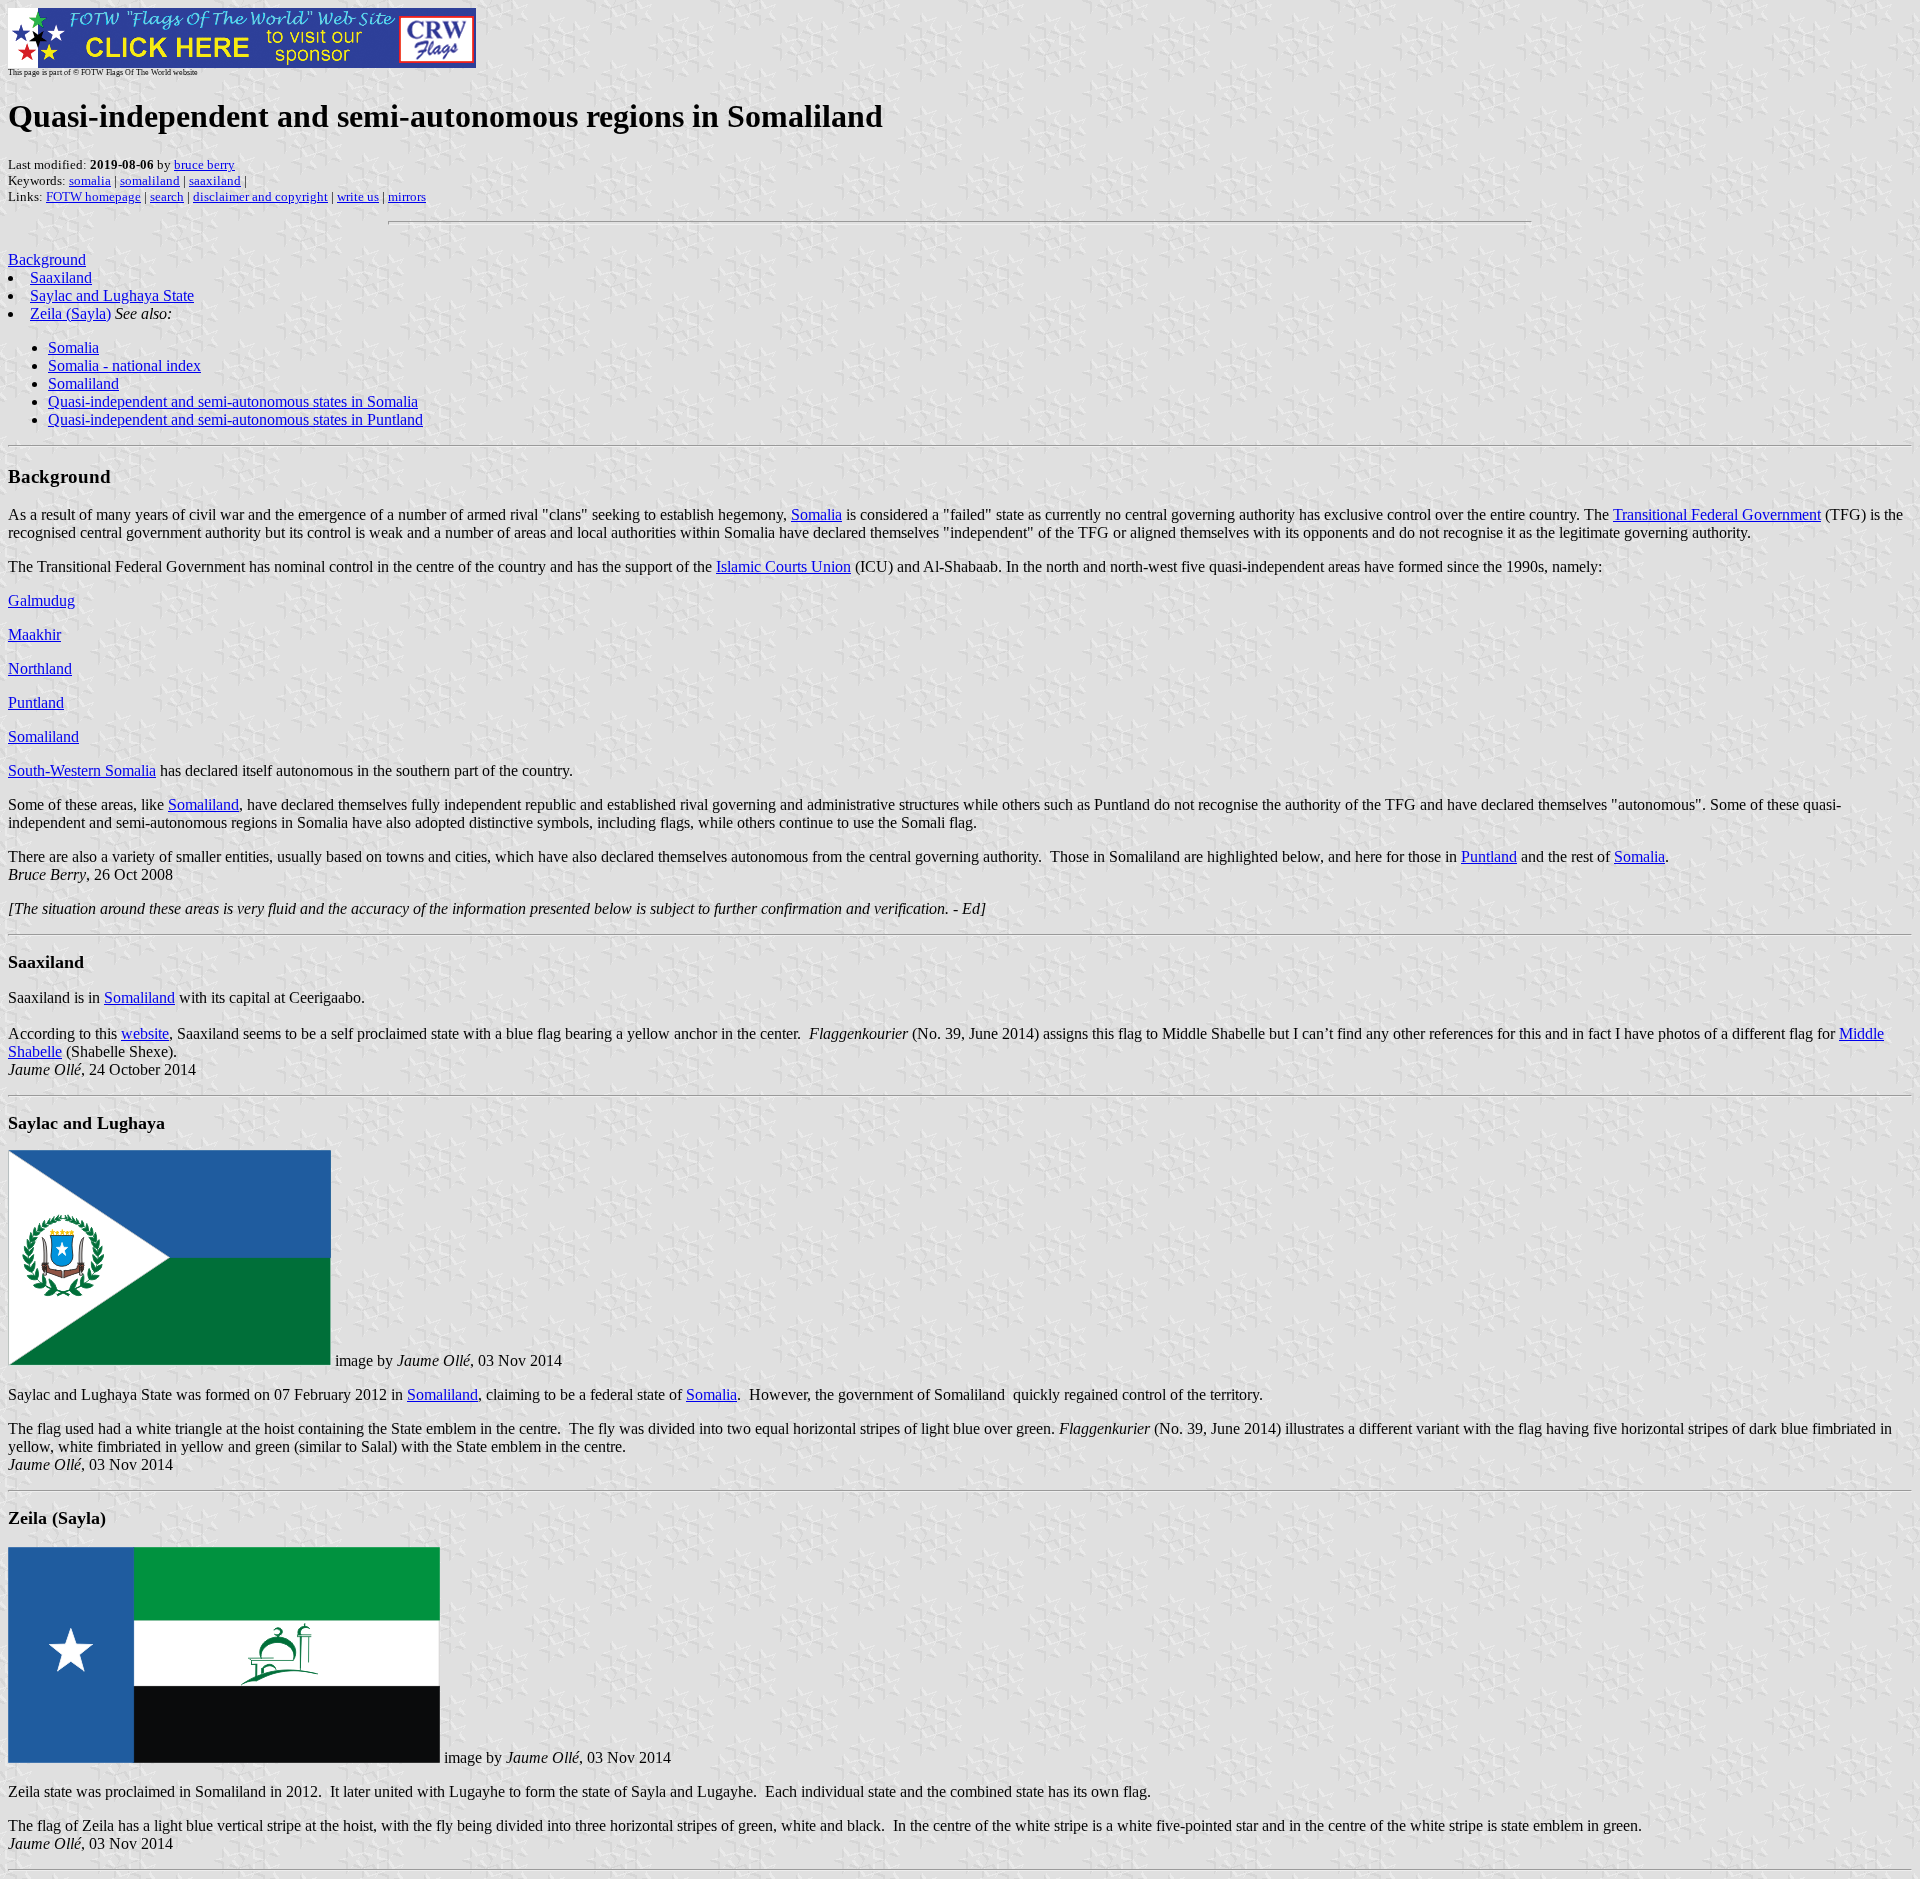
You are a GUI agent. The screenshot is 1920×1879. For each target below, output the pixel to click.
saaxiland (215, 180)
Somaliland (83, 383)
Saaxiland (61, 277)
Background (47, 259)
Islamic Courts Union (783, 566)
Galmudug (41, 600)
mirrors (407, 196)
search (167, 196)
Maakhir (34, 634)
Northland (40, 668)
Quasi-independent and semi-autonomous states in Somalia (233, 401)
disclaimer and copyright (260, 196)
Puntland (36, 702)
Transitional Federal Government (1717, 514)
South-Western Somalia (82, 770)
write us (358, 196)
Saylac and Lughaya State (112, 295)
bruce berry (204, 164)
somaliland (150, 180)
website (145, 1033)
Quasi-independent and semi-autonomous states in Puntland (235, 419)
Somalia (73, 347)
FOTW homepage (93, 196)
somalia (90, 180)
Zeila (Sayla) (70, 313)
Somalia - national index (124, 365)
